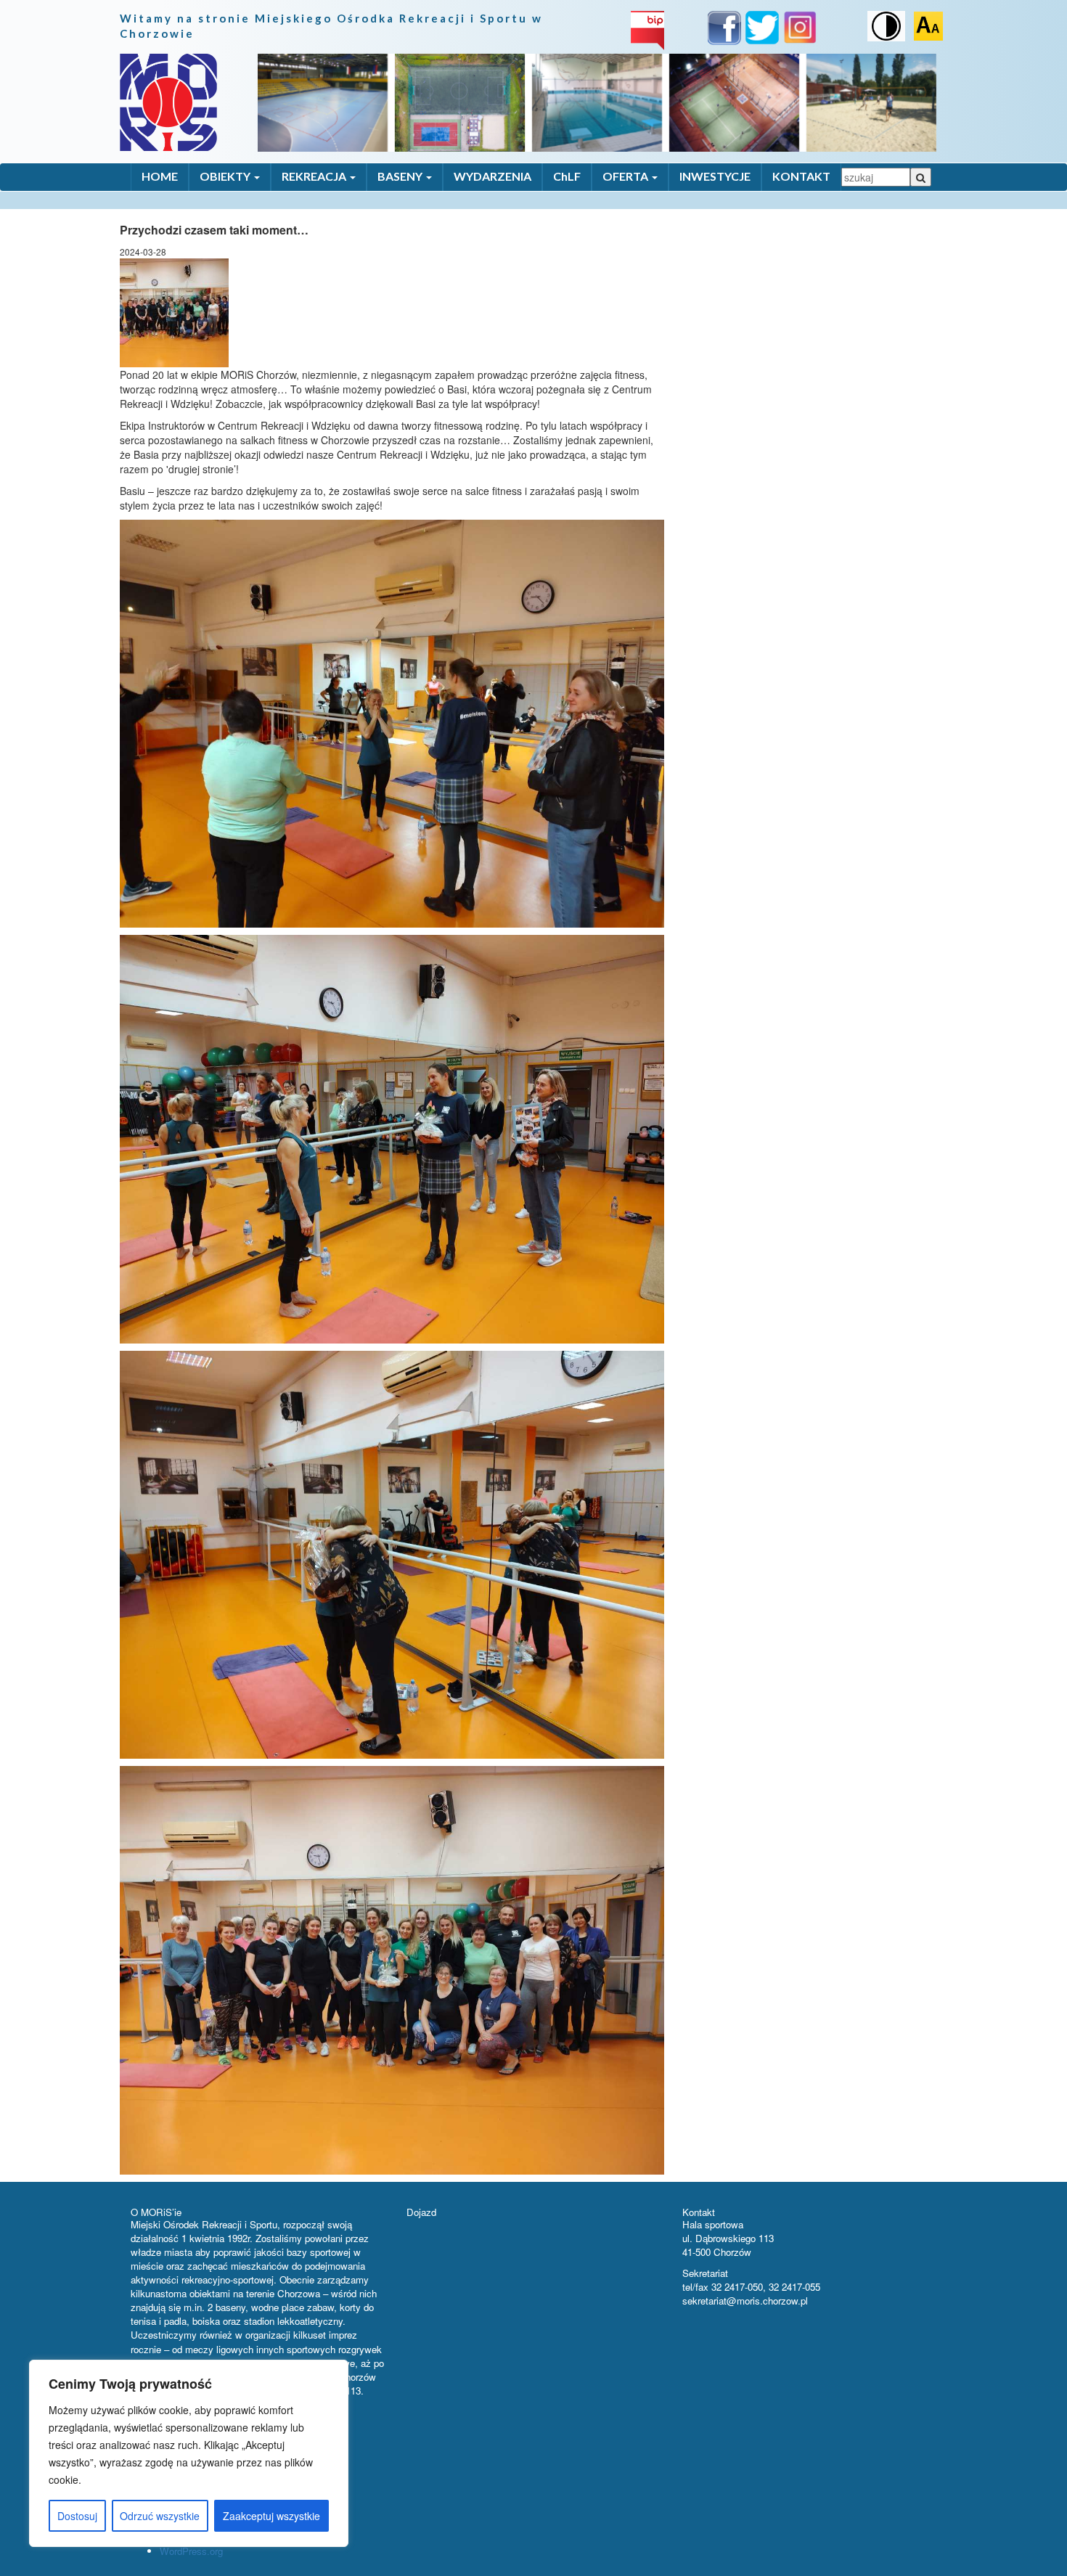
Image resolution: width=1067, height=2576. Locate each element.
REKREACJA (315, 176)
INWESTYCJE (715, 176)
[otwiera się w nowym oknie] (724, 30)
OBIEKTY (226, 176)
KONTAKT (801, 176)
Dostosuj (77, 2516)
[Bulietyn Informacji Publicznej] (647, 29)
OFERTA (626, 176)
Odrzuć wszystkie (160, 2516)
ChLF (567, 176)
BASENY (401, 176)
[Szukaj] (921, 177)
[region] (189, 2453)
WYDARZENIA (492, 176)
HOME (160, 176)
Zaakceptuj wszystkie (271, 2516)
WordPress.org (191, 2551)
